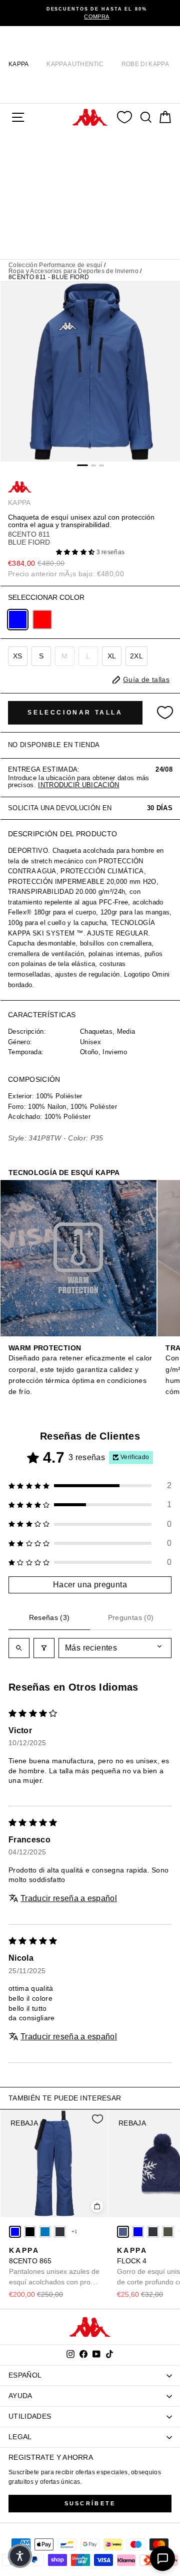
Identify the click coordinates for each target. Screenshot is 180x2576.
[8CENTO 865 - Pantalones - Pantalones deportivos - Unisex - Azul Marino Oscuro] (60, 2232)
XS (18, 656)
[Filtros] (44, 1648)
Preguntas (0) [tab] (131, 1617)
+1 (75, 2232)
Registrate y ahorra (51, 2457)
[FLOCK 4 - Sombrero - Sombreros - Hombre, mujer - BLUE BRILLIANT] (138, 2232)
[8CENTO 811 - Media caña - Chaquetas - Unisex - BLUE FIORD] (18, 620)
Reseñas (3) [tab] (49, 1617)
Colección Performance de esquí (55, 265)
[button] (76, 552)
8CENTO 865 (54, 2267)
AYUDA (20, 2396)
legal (20, 2437)
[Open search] (19, 1648)
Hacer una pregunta (90, 1585)
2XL (136, 656)
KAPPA (19, 64)
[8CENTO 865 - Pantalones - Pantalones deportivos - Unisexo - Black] (30, 2232)
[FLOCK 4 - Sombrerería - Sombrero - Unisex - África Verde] (168, 2232)
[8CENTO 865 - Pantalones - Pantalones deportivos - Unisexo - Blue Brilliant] (45, 2232)
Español (25, 2375)
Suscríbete (90, 2503)
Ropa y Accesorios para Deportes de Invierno (73, 271)
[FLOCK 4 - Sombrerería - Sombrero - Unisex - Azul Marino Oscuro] (153, 2232)
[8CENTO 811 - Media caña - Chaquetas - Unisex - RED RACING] (42, 620)
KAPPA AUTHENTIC (75, 64)
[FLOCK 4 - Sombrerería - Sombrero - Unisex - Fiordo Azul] (123, 2232)
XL (112, 656)
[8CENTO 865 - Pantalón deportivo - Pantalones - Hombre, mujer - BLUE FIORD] (15, 2232)
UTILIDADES (30, 2416)
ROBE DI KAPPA (145, 64)
